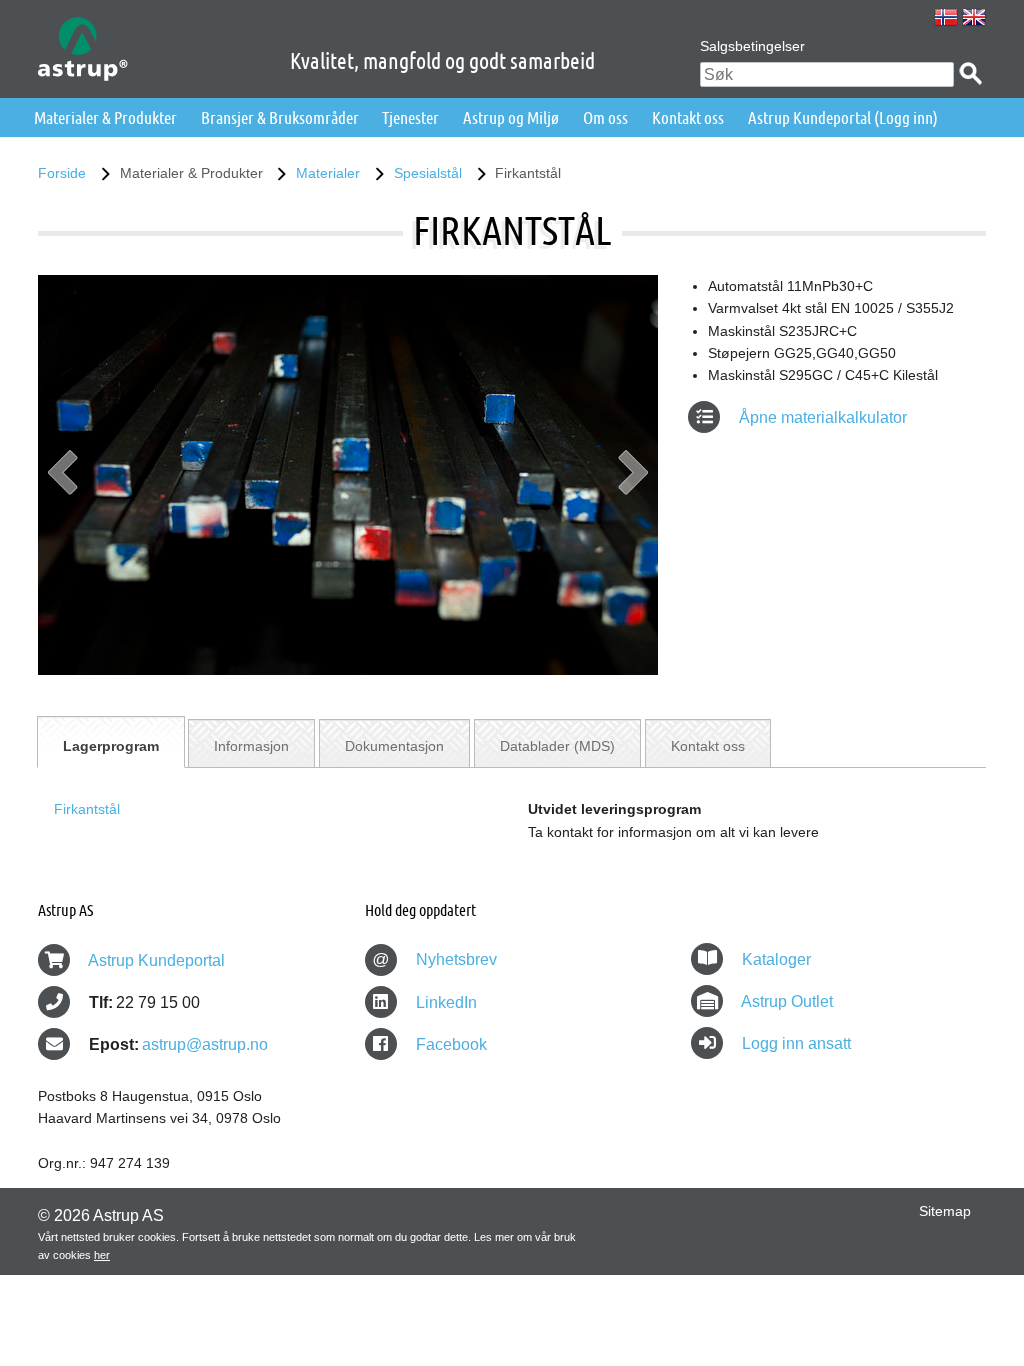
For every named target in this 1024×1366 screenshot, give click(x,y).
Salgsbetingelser (752, 46)
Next (633, 480)
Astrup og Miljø (511, 117)
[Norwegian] (946, 17)
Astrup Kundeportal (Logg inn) (843, 117)
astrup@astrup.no (205, 1044)
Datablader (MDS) (557, 746)
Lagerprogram (111, 746)
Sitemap (945, 1211)
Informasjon (251, 746)
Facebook (449, 1044)
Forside (62, 173)
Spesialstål (428, 173)
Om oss (605, 117)
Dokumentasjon (394, 746)
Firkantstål (87, 809)
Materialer (328, 173)
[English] (974, 17)
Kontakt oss (688, 117)
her (102, 1255)
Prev (63, 480)
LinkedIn (444, 1002)
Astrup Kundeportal (156, 960)
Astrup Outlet (787, 1001)
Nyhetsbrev (434, 959)
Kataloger (776, 959)
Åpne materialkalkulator (821, 417)
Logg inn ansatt (796, 1043)
